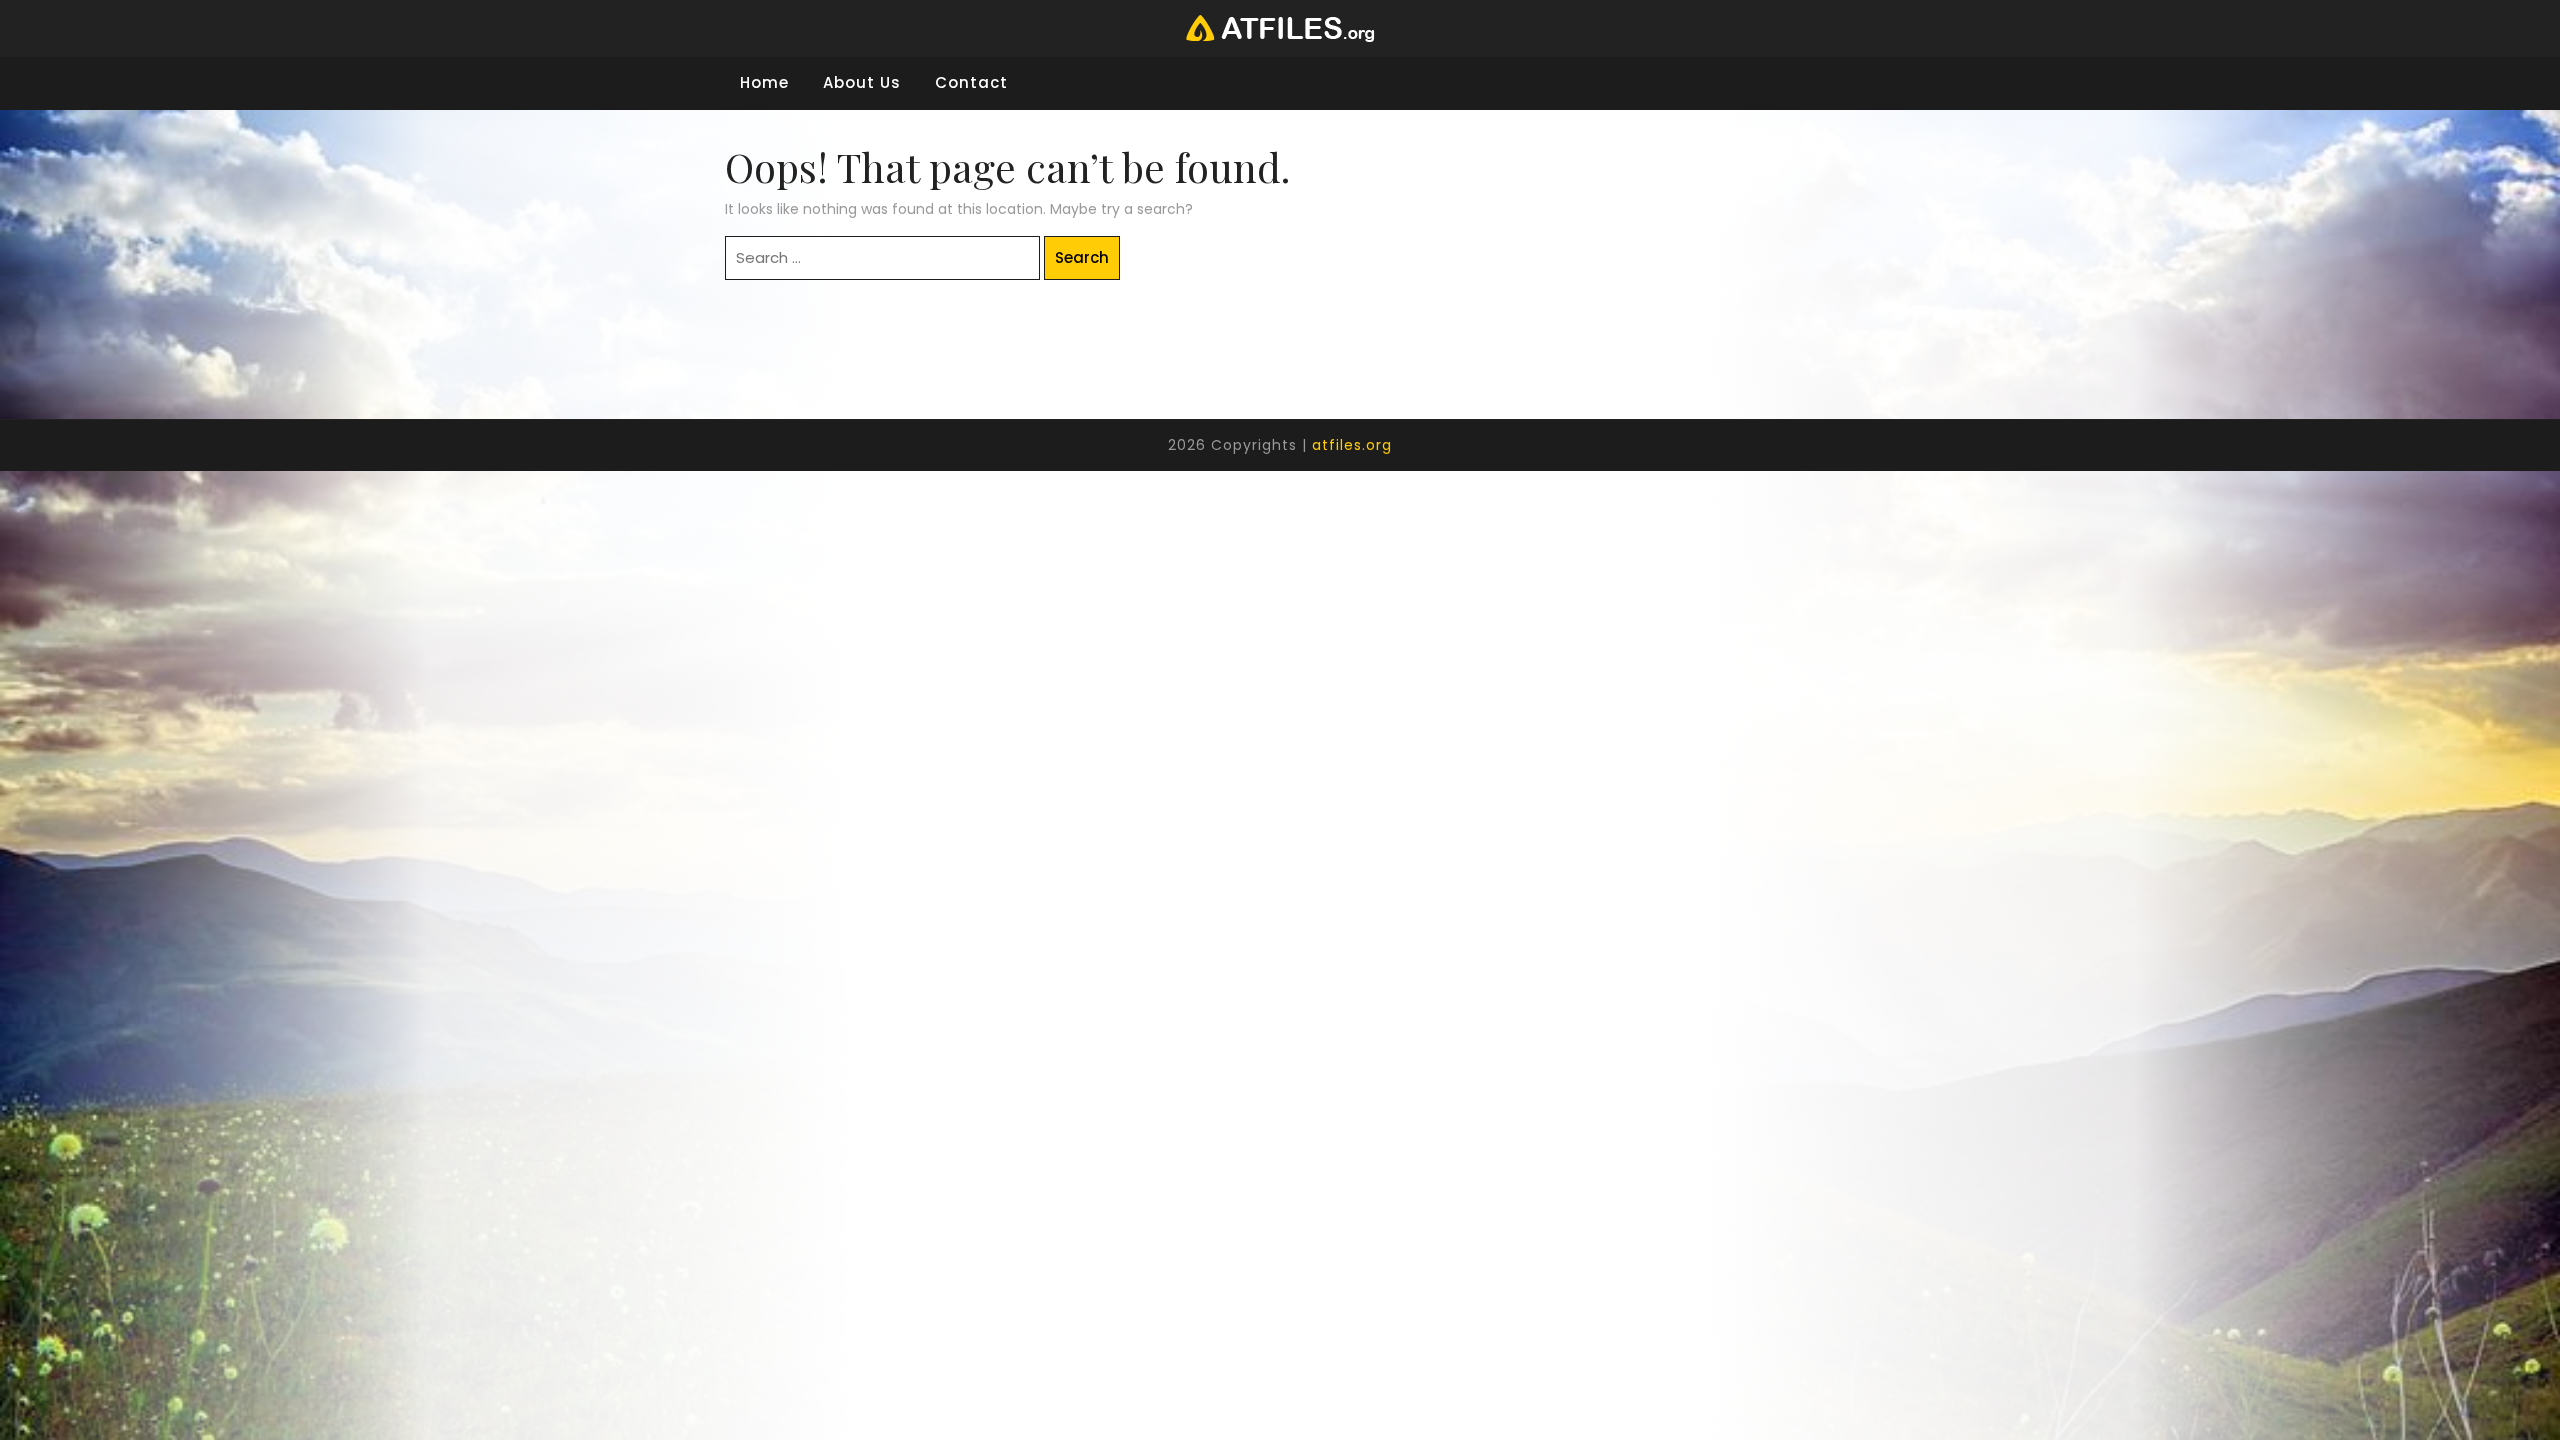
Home (764, 82)
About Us (862, 82)
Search (1082, 257)
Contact (971, 82)
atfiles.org (1352, 445)
